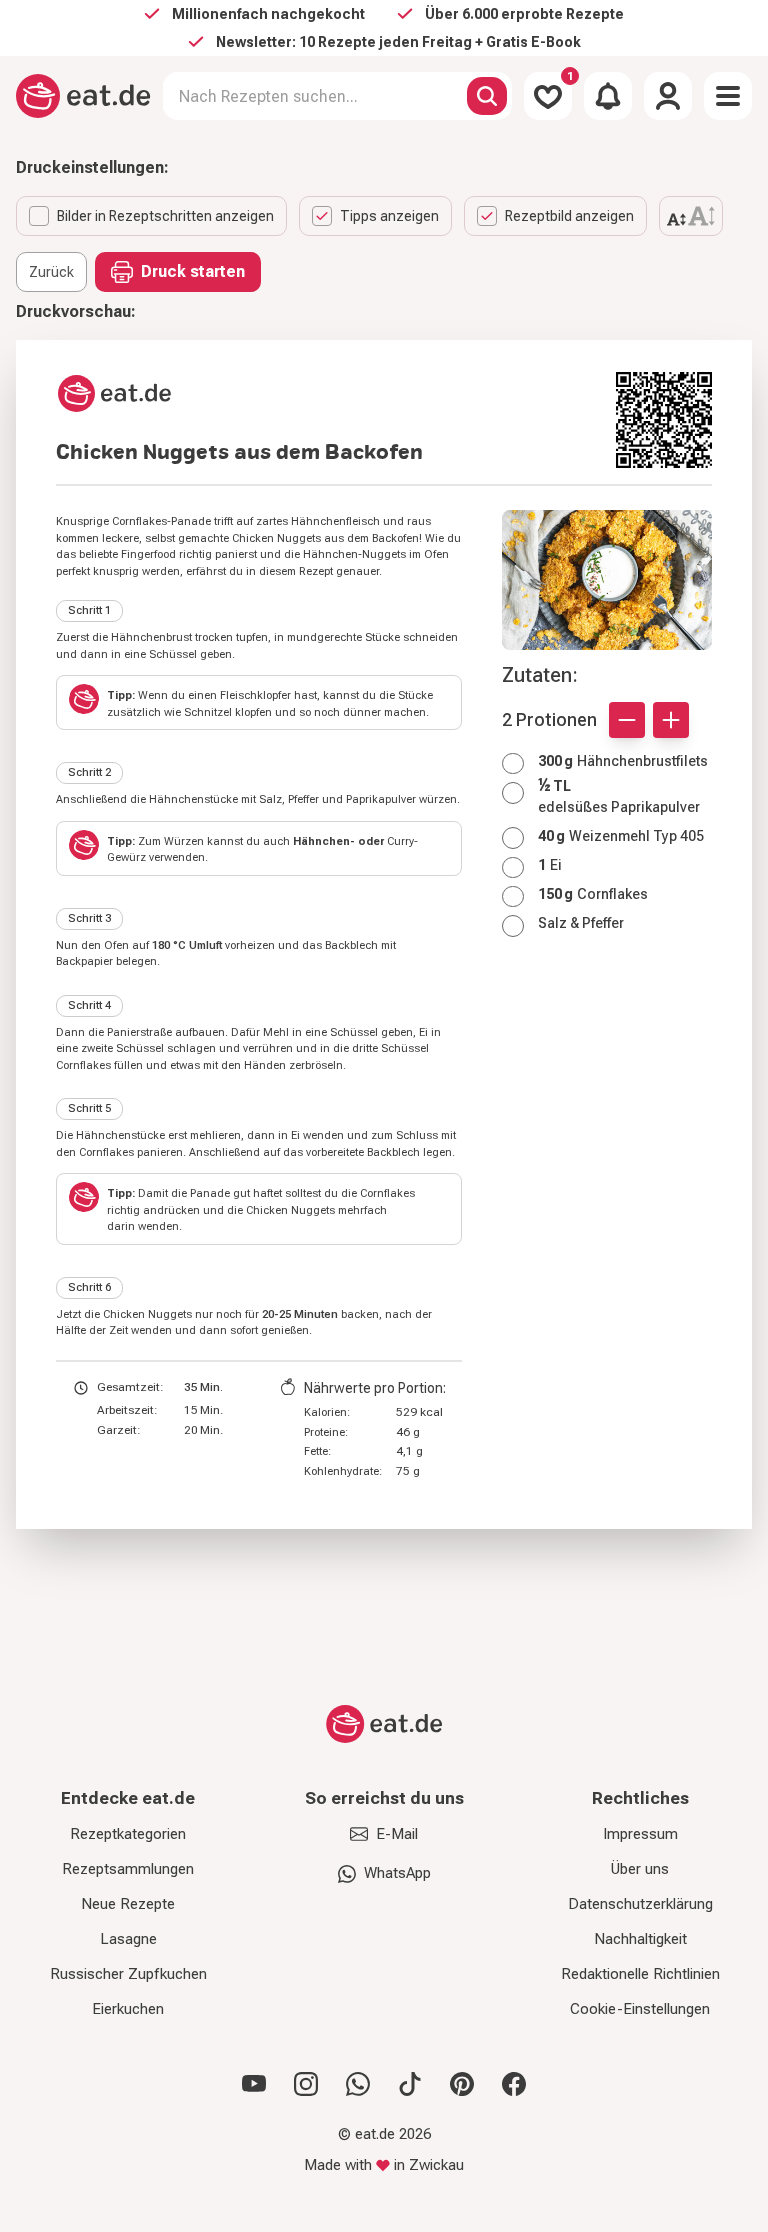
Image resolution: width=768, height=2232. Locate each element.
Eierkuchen (128, 2009)
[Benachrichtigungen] (608, 96)
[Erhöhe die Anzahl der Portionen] (671, 720)
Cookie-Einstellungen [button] (640, 2009)
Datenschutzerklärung (640, 1904)
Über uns (640, 1869)
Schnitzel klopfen (228, 712)
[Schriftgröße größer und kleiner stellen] (691, 216)
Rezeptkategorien (128, 1834)
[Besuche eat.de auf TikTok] (410, 2084)
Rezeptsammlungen (128, 1869)
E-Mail (397, 1834)
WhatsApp (397, 1873)
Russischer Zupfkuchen (128, 1974)
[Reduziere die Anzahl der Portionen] (627, 720)
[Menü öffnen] (728, 96)
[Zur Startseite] (83, 96)
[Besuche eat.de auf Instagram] (306, 2084)
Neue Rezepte (128, 1904)
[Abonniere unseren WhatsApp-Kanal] (358, 2084)
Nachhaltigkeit (640, 1939)
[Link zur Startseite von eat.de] (328, 393)
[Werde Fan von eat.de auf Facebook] (514, 2084)
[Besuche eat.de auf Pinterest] (462, 2084)
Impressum (640, 1834)
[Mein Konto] (668, 96)
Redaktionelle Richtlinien (640, 1974)
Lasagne (128, 1939)
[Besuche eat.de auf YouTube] (254, 2084)
